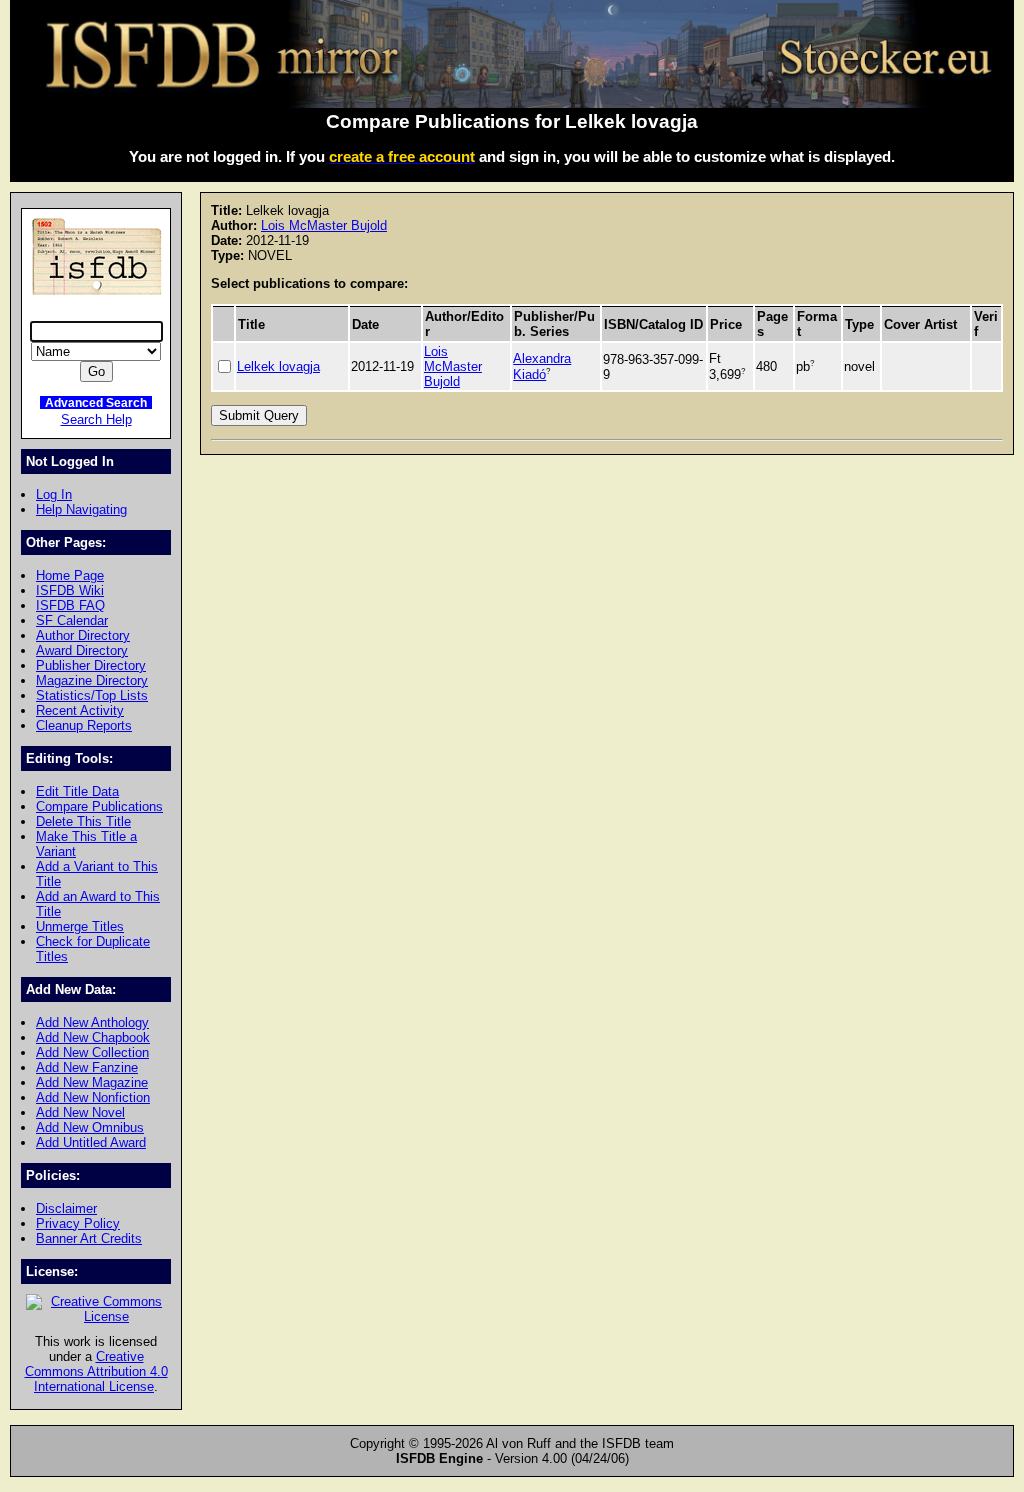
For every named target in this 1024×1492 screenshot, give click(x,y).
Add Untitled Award (91, 1142)
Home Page (70, 575)
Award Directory (82, 650)
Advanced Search (96, 402)
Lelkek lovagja (278, 366)
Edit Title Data (77, 791)
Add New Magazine (92, 1082)
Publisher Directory (91, 665)
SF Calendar (72, 620)
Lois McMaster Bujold (324, 225)
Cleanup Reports (84, 725)
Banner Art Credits (89, 1238)
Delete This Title (83, 821)
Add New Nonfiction (93, 1097)
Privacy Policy (78, 1223)
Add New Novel (80, 1112)
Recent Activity (80, 710)
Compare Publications (99, 806)
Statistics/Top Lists (92, 695)
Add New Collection (92, 1052)
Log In (54, 494)
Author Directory (83, 635)
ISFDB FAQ (70, 605)
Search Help (96, 419)
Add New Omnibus (90, 1127)
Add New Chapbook (93, 1037)
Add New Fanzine (87, 1067)
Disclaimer (66, 1208)
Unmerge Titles (80, 926)
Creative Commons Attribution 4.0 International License (96, 1371)
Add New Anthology (92, 1022)
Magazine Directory (92, 680)
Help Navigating (81, 509)
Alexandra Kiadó (542, 366)
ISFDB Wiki (70, 590)
